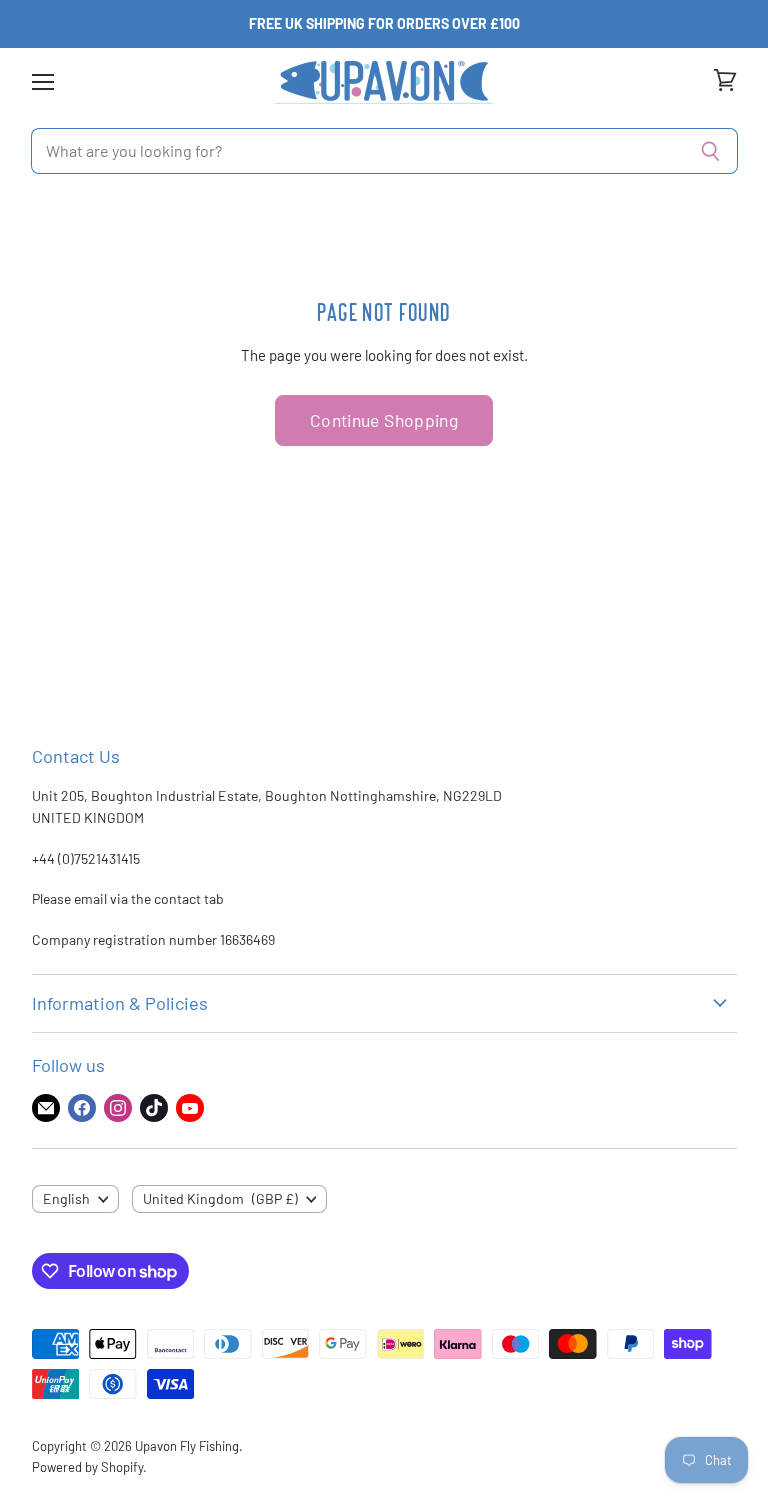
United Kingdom (220, 1198)
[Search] (711, 151)
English (66, 1198)
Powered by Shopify (87, 1467)
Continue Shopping (384, 420)
